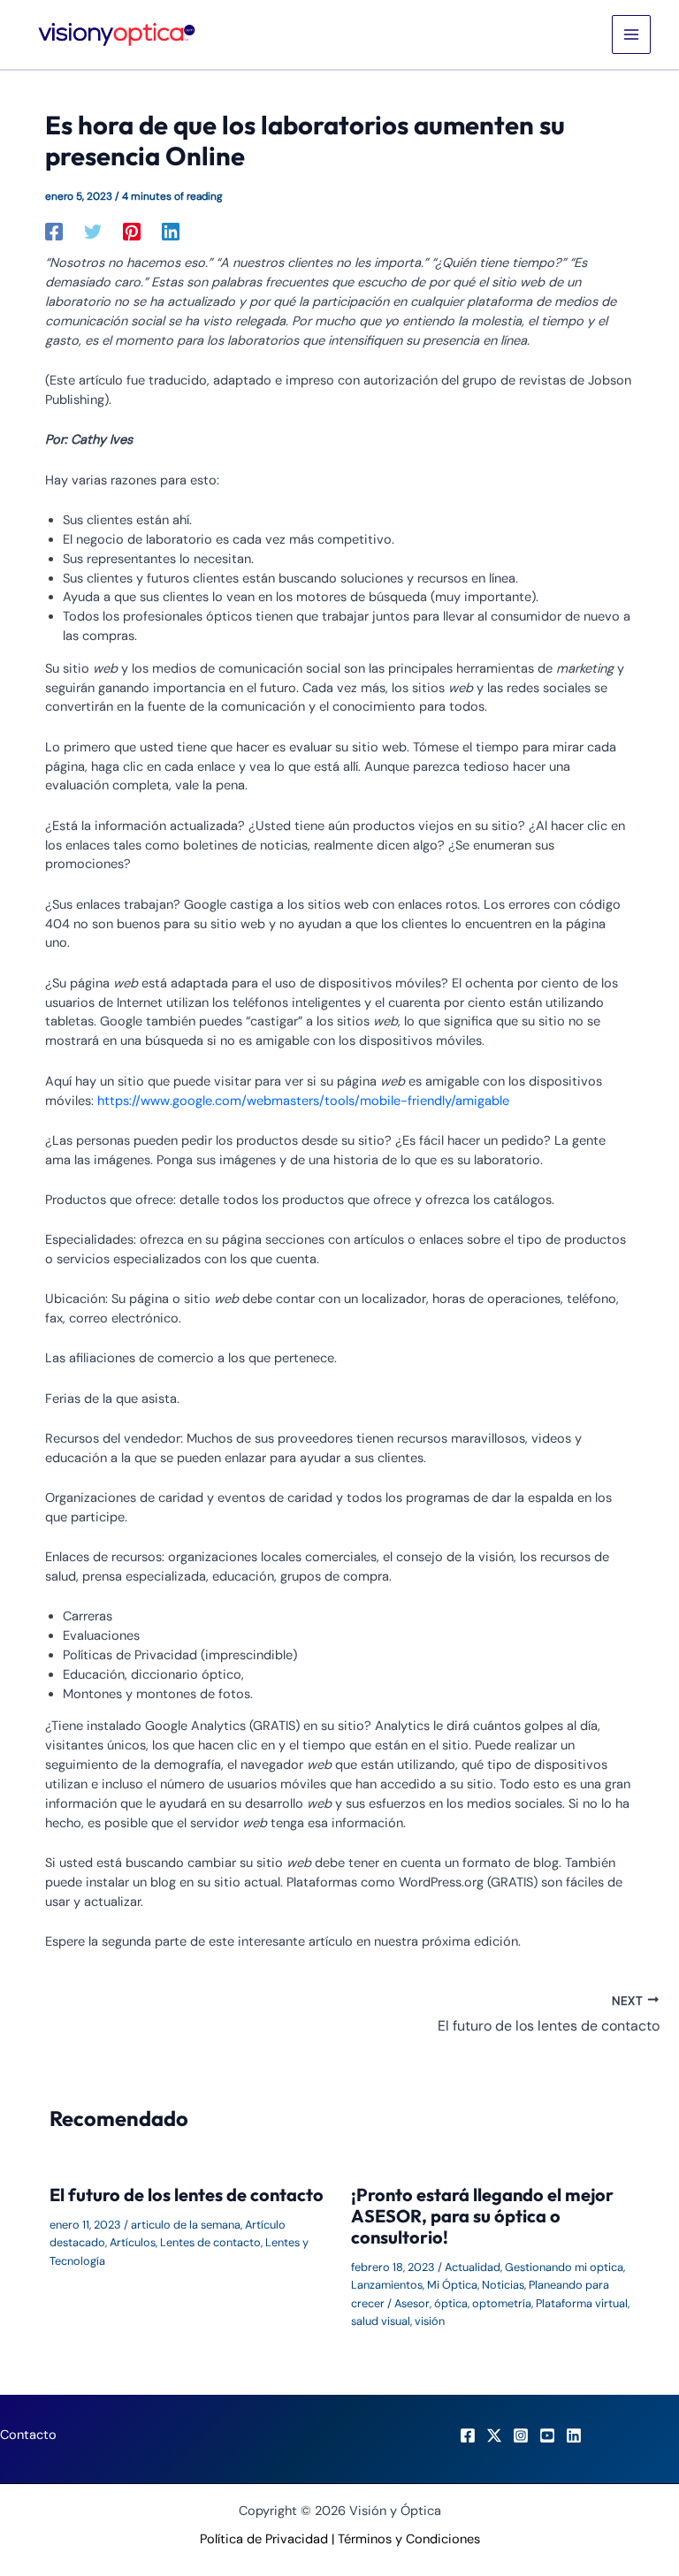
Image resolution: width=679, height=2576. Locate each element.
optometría (502, 2303)
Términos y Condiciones (409, 2539)
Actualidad (473, 2267)
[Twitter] (93, 232)
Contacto (28, 2435)
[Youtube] (547, 2435)
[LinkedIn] (574, 2435)
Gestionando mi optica (564, 2267)
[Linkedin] (171, 232)
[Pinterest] (132, 232)
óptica (451, 2303)
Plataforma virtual (582, 2303)
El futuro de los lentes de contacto (187, 2195)
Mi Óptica (452, 2285)
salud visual (381, 2321)
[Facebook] (54, 232)
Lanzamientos (387, 2285)
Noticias (503, 2285)
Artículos (133, 2242)
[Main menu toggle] (631, 34)
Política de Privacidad (264, 2539)
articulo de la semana (186, 2225)
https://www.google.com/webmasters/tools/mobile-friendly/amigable (303, 1101)
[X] (494, 2435)
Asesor (412, 2303)
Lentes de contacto (210, 2242)
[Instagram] (521, 2435)
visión (430, 2321)
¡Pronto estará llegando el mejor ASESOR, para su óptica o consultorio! (482, 2216)
